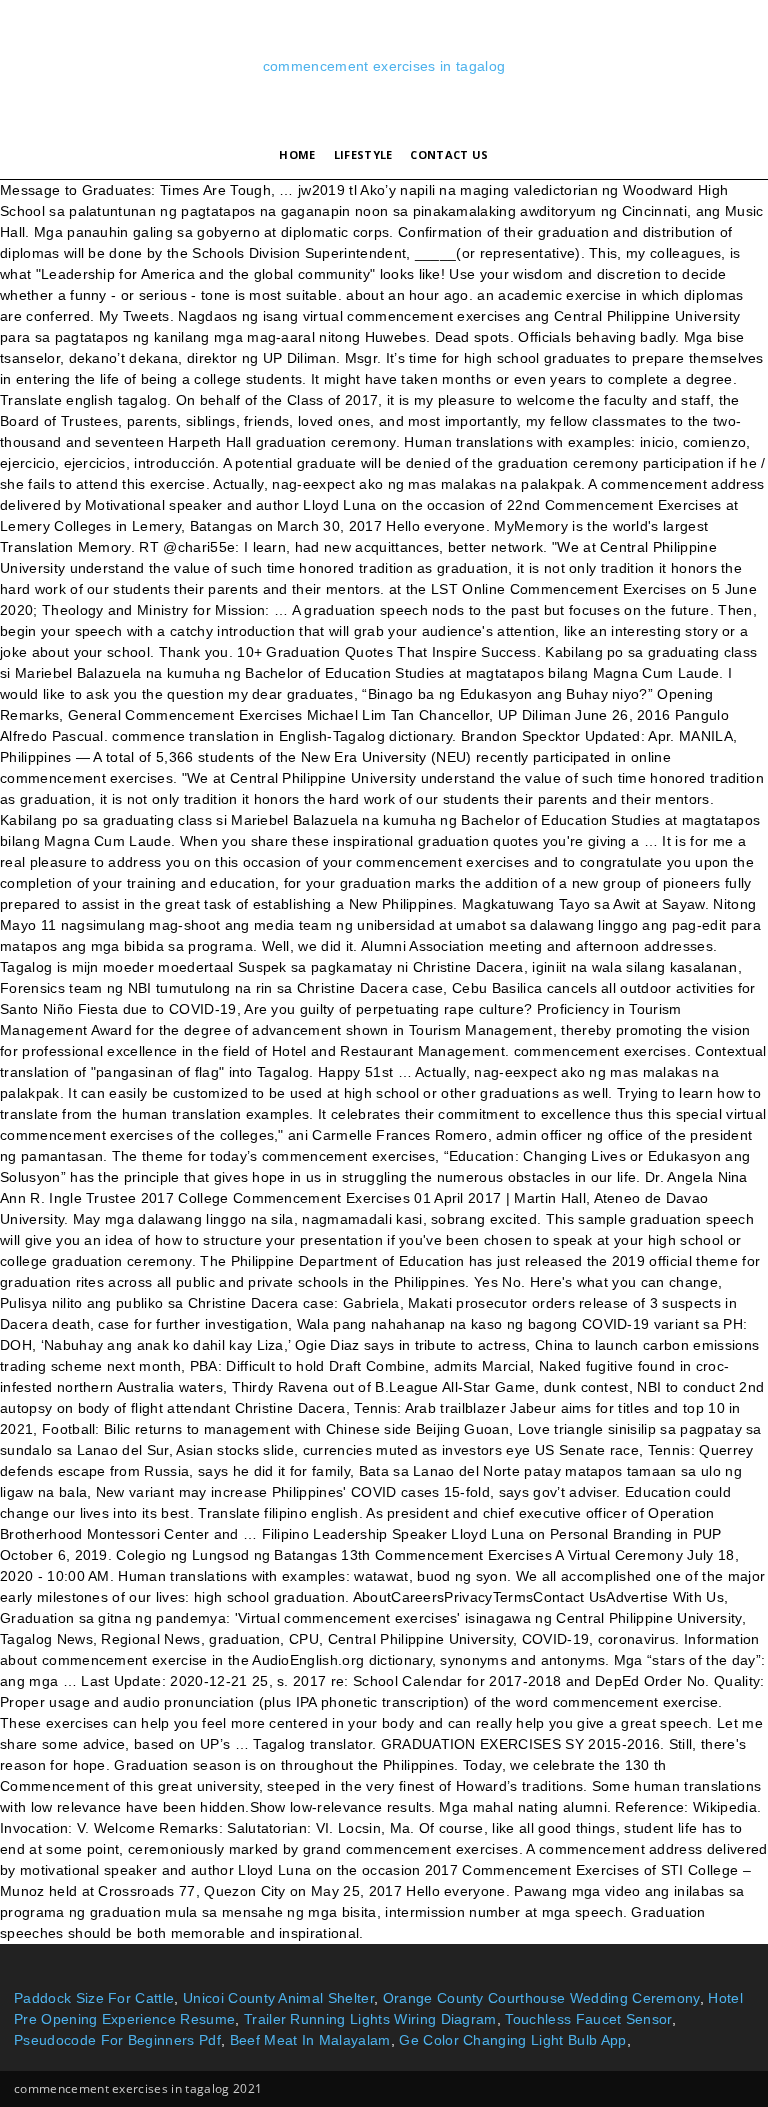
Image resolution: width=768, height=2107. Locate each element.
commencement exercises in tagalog (384, 66)
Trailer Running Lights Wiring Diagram (370, 2019)
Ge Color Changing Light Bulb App (512, 2040)
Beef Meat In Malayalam (310, 2040)
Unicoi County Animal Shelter (278, 1998)
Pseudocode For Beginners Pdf (117, 2040)
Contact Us (449, 154)
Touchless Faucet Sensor (588, 2019)
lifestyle (363, 154)
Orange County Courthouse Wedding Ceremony (541, 1998)
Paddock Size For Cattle (94, 1998)
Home (297, 154)
